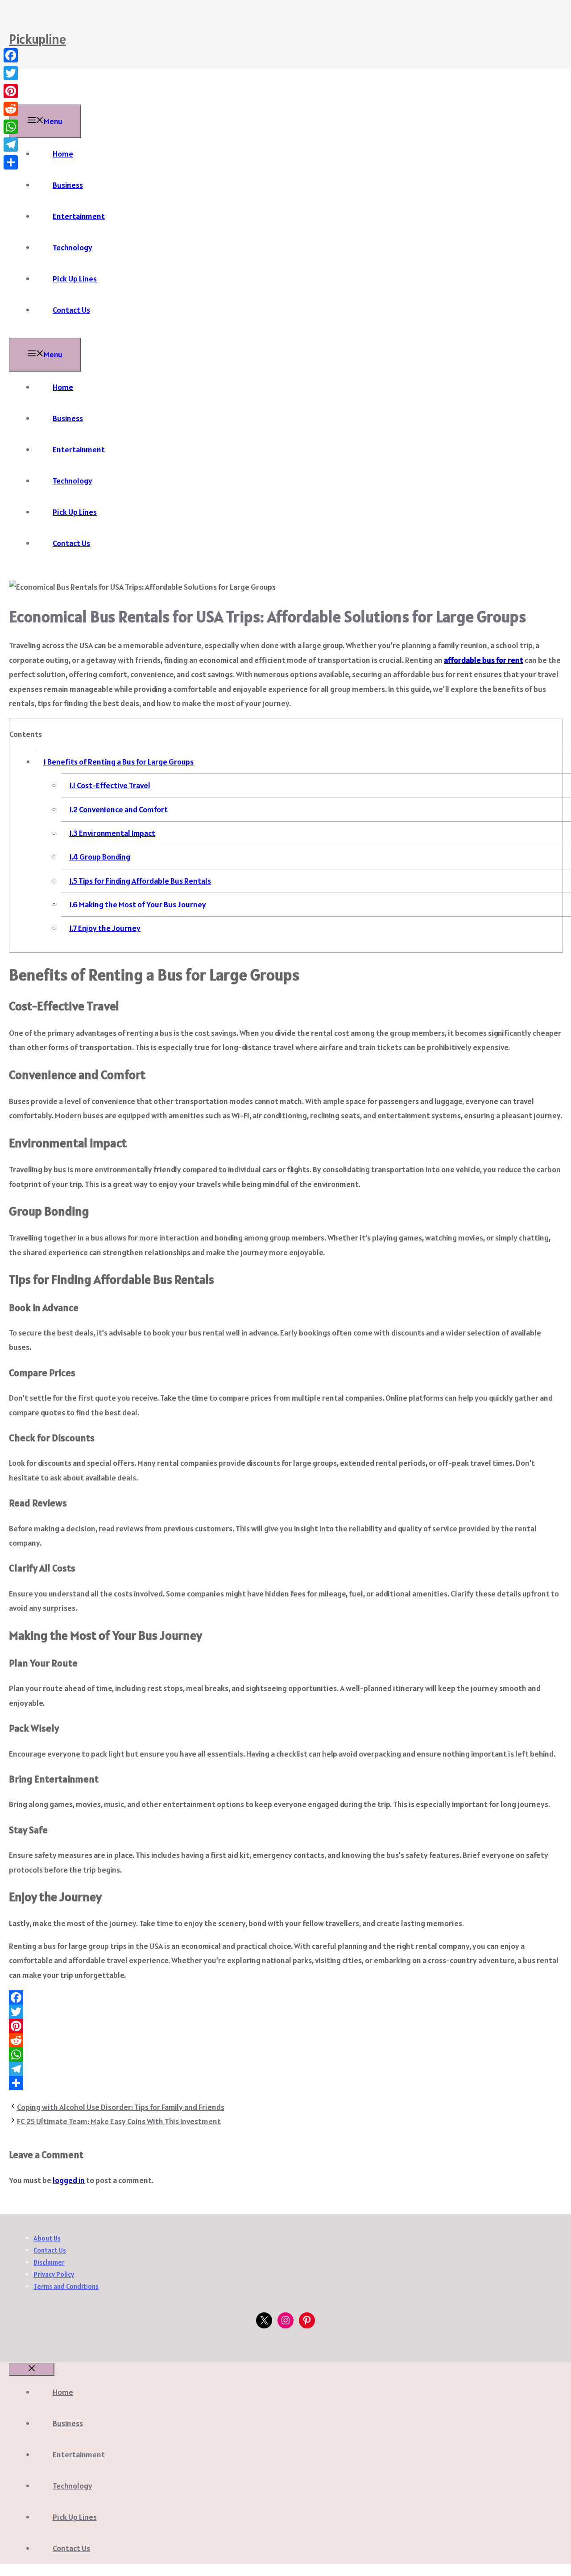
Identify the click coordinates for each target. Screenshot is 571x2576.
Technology (72, 247)
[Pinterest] (285, 2026)
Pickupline (37, 39)
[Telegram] (285, 2069)
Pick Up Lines (75, 279)
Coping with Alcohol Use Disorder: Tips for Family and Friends (121, 2107)
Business (68, 185)
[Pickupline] (31, 97)
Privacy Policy (54, 2274)
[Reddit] (285, 2040)
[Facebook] (285, 1997)
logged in (69, 2180)
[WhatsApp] (285, 2055)
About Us (47, 2238)
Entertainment (79, 216)
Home (63, 154)
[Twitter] (285, 2012)
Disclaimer (49, 2262)
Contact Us (71, 310)
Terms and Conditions (66, 2286)
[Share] (285, 2083)
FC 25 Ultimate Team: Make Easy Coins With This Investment (119, 2121)
